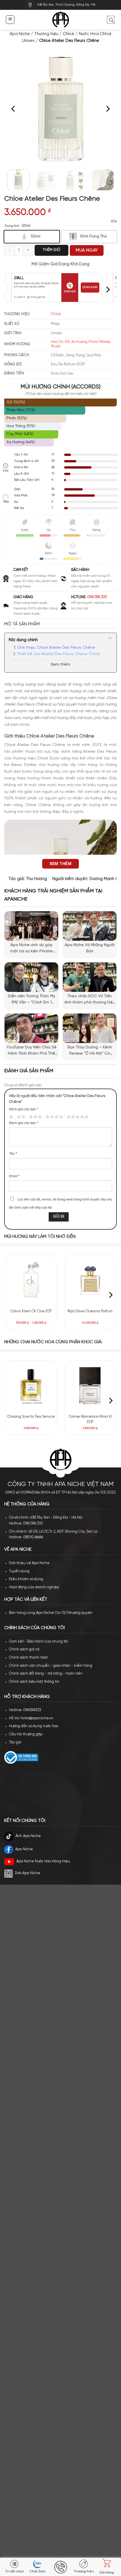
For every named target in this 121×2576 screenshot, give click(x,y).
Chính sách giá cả (24, 1649)
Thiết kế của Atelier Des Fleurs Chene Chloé (59, 654)
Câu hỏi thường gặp (26, 1734)
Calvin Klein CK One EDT (31, 1311)
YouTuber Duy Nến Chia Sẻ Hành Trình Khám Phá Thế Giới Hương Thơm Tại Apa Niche (32, 1051)
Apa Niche (20, 34)
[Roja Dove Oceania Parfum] (90, 1280)
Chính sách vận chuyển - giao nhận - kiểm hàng (51, 1666)
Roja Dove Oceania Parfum (90, 1311)
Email (14, 1176)
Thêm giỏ (51, 250)
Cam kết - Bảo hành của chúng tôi (38, 1642)
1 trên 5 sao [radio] (11, 1117)
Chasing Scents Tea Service (31, 1417)
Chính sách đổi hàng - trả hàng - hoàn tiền (46, 1674)
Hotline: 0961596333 (25, 1710)
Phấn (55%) (17, 418)
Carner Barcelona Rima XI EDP (90, 1420)
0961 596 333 (97, 597)
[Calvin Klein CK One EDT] (31, 1280)
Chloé (69, 34)
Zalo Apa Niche (27, 1873)
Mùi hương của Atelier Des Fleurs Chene (54, 661)
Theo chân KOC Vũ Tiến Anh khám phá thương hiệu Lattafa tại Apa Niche (90, 1000)
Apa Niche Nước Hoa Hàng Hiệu (43, 1861)
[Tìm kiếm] (111, 20)
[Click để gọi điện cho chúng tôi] (60, 2567)
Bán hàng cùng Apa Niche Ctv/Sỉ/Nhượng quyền (51, 1613)
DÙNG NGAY (90, 287)
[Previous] (14, 109)
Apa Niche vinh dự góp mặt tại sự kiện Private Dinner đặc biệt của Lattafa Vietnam (31, 949)
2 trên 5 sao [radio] (20, 1117)
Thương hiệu (46, 34)
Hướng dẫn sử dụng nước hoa (34, 1726)
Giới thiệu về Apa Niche (29, 1563)
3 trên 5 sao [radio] (35, 1117)
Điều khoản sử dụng (26, 1579)
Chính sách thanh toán (29, 1658)
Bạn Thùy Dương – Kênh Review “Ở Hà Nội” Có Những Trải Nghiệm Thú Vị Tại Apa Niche (90, 1051)
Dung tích (12, 226)
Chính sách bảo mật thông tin (34, 1682)
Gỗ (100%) (16, 402)
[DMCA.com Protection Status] (46, 1789)
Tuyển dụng (19, 1571)
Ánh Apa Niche (28, 1836)
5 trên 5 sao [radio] (77, 1117)
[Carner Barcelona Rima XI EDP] (90, 1386)
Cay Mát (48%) (20, 434)
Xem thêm (60, 665)
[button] (10, 20)
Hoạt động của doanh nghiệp (34, 1587)
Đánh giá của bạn (24, 1109)
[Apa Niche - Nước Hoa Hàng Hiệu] (61, 20)
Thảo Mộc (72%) (21, 410)
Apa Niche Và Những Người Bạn (90, 948)
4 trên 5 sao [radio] (53, 1117)
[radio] (32, 237)
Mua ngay (87, 250)
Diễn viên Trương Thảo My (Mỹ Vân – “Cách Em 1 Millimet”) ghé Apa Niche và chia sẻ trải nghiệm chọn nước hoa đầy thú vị (31, 1000)
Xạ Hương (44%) (21, 442)
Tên (13, 1154)
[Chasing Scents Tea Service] (31, 1386)
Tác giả (15, 1742)
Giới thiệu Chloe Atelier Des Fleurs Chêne (56, 648)
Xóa (114, 221)
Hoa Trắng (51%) (21, 426)
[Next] (107, 109)
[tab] (60, 624)
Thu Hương (36, 879)
